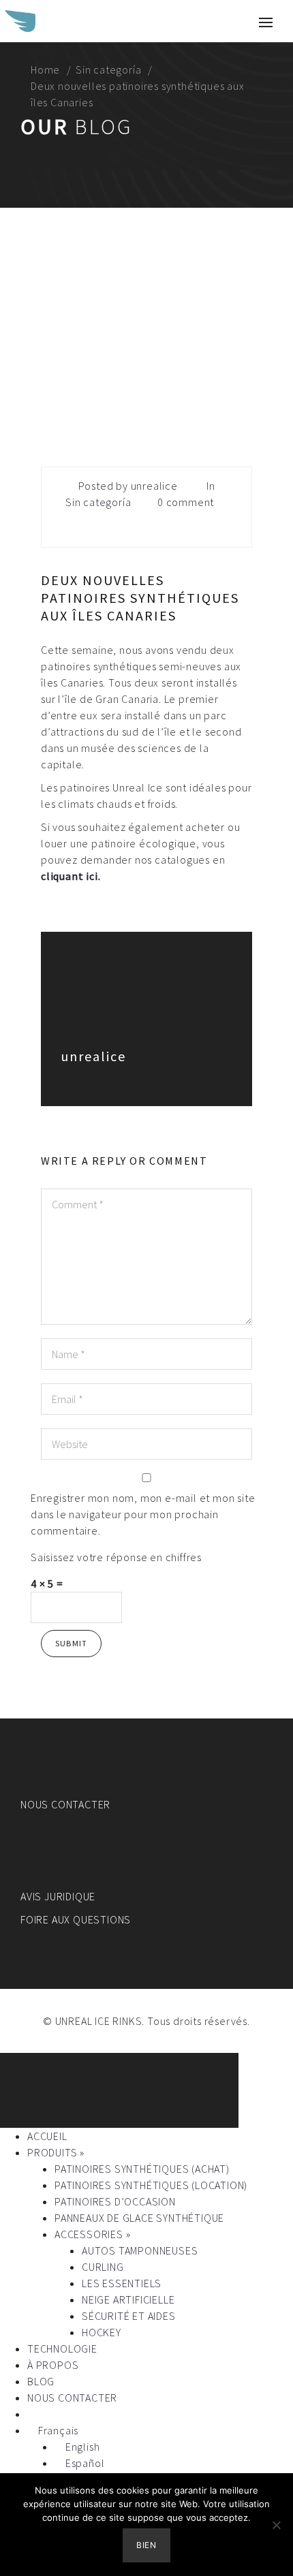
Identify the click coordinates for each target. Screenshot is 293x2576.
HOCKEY (102, 2332)
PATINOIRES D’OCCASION (115, 2201)
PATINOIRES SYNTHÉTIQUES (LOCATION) (151, 2185)
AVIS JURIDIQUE (58, 1896)
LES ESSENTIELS (122, 2283)
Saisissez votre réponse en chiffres (116, 1557)
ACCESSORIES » (92, 2234)
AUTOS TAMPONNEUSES (140, 2250)
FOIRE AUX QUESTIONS (76, 1919)
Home (45, 69)
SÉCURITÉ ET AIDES (129, 2316)
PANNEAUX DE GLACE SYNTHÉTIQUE (139, 2218)
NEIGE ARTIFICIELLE (128, 2299)
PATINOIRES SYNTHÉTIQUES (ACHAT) (142, 2169)
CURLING (103, 2267)
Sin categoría (108, 69)
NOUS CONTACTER (65, 1804)
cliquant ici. (71, 876)
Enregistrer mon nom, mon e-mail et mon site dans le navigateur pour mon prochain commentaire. (143, 1514)
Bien (146, 2545)
